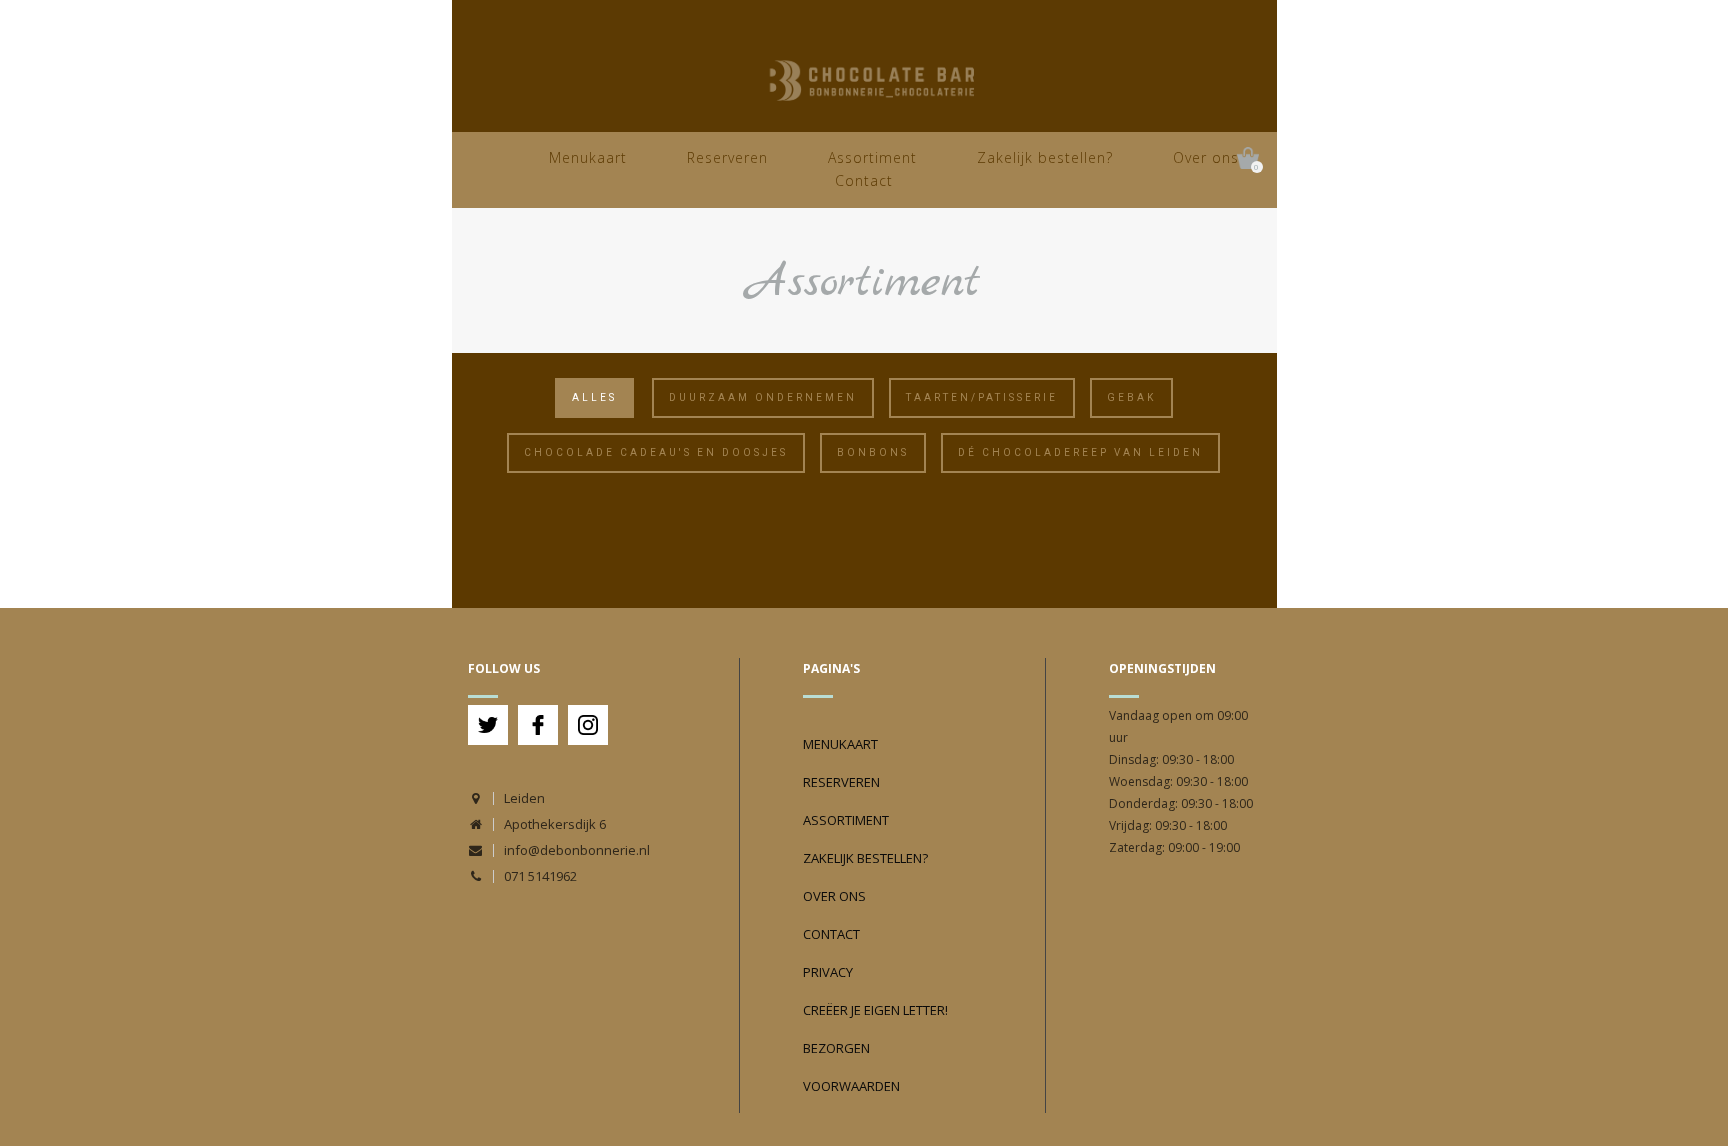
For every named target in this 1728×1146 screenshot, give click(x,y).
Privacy (828, 972)
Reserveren (727, 157)
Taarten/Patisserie (982, 397)
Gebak (1131, 397)
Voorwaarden (851, 1086)
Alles (594, 397)
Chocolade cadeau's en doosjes (656, 452)
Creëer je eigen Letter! (875, 1010)
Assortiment (872, 157)
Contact (864, 180)
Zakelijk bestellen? (1045, 157)
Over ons (1206, 157)
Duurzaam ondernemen (763, 397)
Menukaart (588, 157)
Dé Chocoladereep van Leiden (1080, 452)
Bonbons (873, 452)
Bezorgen (836, 1048)
